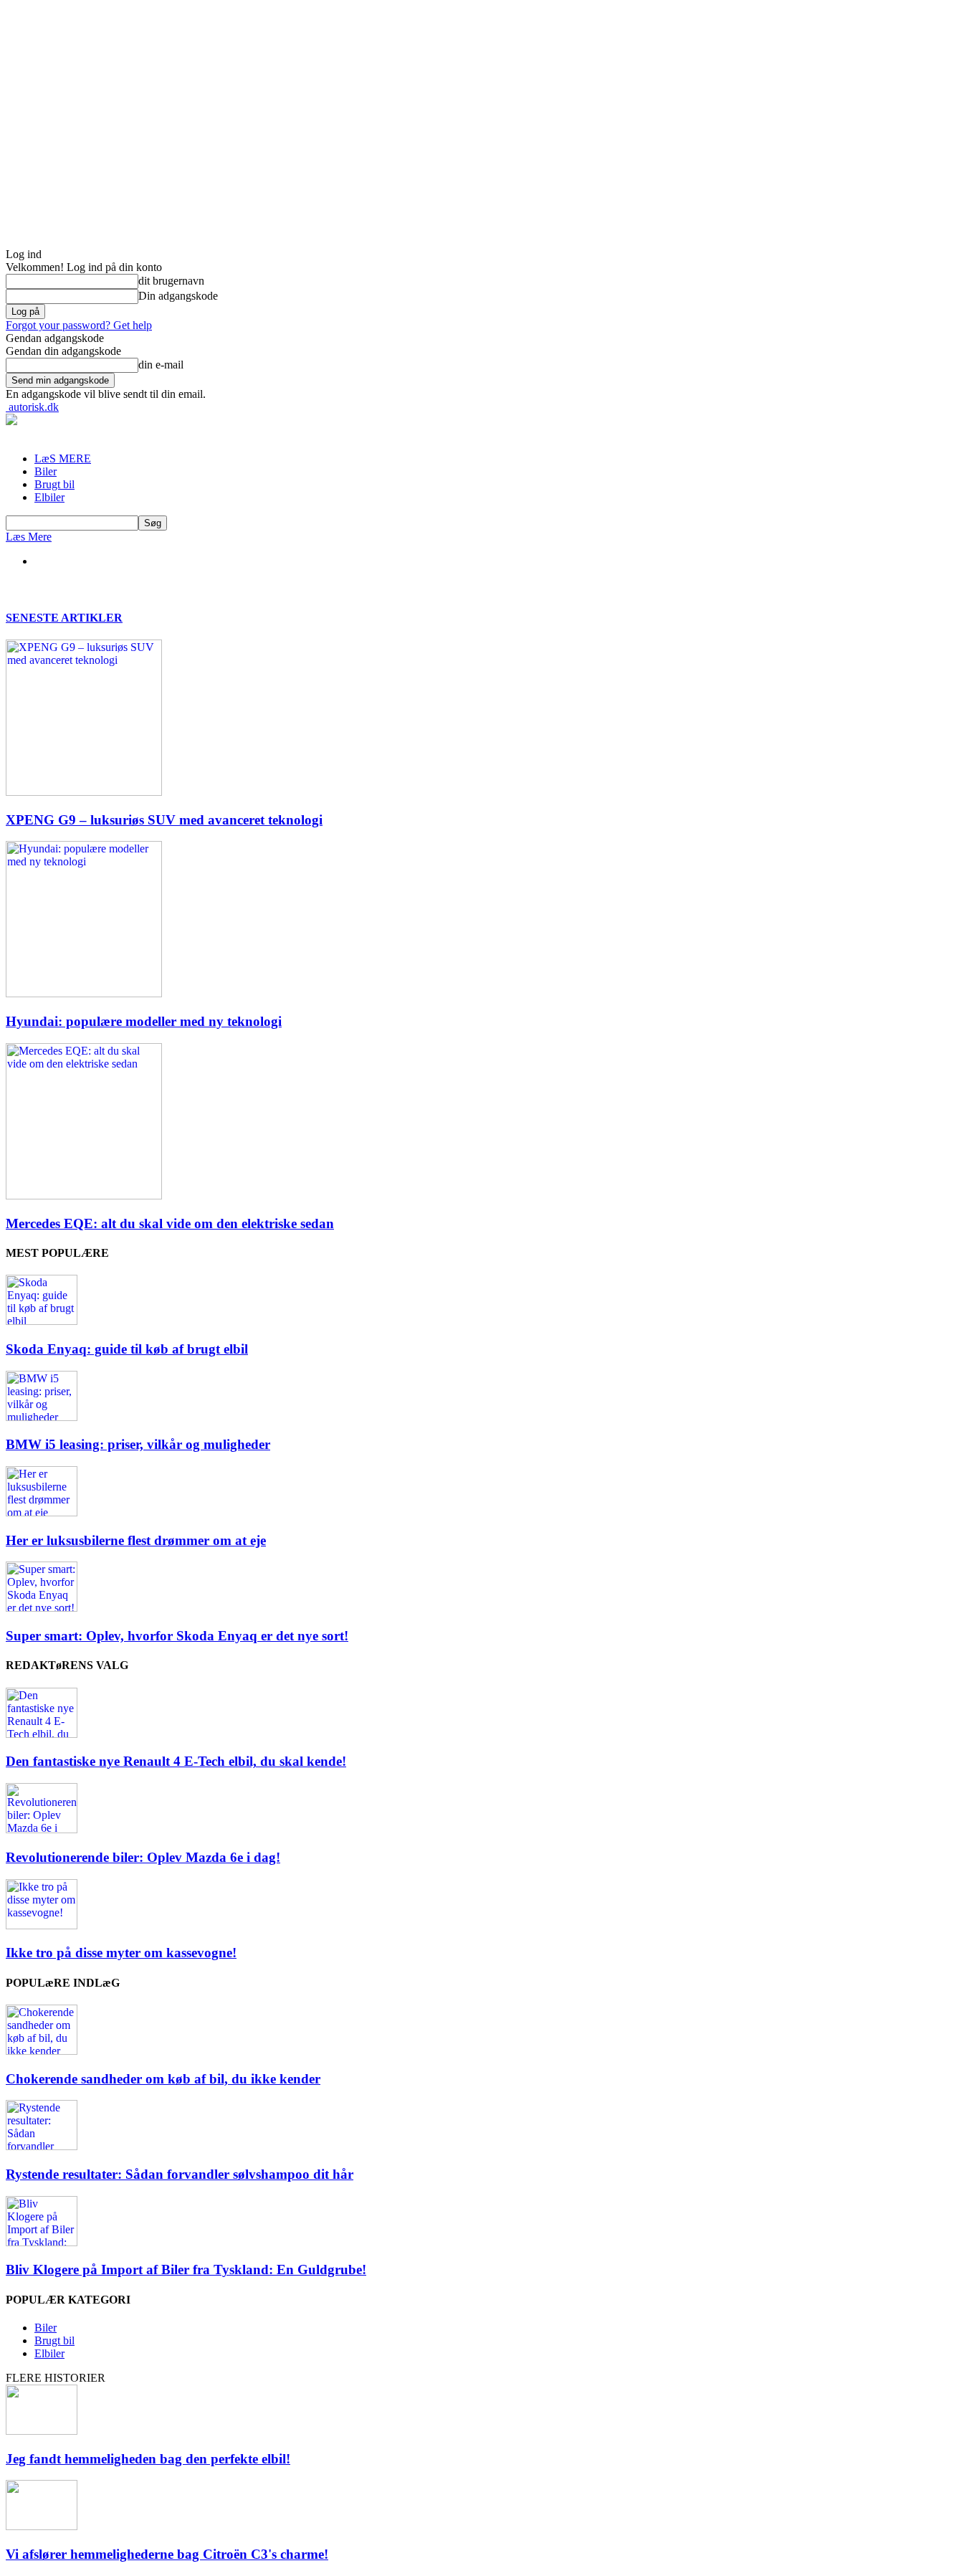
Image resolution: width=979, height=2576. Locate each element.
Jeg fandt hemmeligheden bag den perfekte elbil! (148, 2459)
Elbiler (49, 497)
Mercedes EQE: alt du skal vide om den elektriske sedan (170, 1223)
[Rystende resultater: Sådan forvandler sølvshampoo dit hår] (42, 2146)
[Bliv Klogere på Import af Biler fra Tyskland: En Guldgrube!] (42, 2242)
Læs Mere (29, 537)
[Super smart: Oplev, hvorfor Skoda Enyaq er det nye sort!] (42, 1608)
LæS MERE (63, 458)
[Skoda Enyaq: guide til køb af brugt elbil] (42, 1321)
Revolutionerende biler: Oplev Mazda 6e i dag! (143, 1857)
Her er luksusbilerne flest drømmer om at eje (136, 1540)
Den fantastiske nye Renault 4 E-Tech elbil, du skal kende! (176, 1761)
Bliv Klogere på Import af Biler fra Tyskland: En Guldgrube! (186, 2270)
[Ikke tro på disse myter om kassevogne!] (42, 1925)
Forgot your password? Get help (79, 325)
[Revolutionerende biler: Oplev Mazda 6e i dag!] (42, 1829)
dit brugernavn (171, 281)
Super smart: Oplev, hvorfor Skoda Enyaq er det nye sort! (177, 1636)
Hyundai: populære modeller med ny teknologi (144, 1021)
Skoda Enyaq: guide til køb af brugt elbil (127, 1349)
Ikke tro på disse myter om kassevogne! (121, 1953)
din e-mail (161, 365)
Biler (46, 471)
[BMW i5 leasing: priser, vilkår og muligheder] (42, 1417)
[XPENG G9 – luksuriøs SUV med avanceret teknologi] (84, 792)
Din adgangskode (178, 296)
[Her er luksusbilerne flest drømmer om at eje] (42, 1512)
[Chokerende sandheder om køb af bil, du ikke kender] (42, 2051)
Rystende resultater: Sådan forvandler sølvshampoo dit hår (180, 2174)
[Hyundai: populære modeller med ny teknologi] (84, 993)
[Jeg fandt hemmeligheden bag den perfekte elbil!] (42, 2431)
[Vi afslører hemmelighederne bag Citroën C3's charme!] (42, 2526)
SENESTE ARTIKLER (64, 618)
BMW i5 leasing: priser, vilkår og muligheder (138, 1444)
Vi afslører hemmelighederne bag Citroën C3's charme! (167, 2554)
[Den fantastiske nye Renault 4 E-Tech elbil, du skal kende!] (42, 1734)
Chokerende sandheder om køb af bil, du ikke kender (163, 2079)
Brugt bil (54, 484)
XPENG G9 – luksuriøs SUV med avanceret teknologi (164, 820)
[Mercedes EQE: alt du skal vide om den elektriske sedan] (84, 1196)
